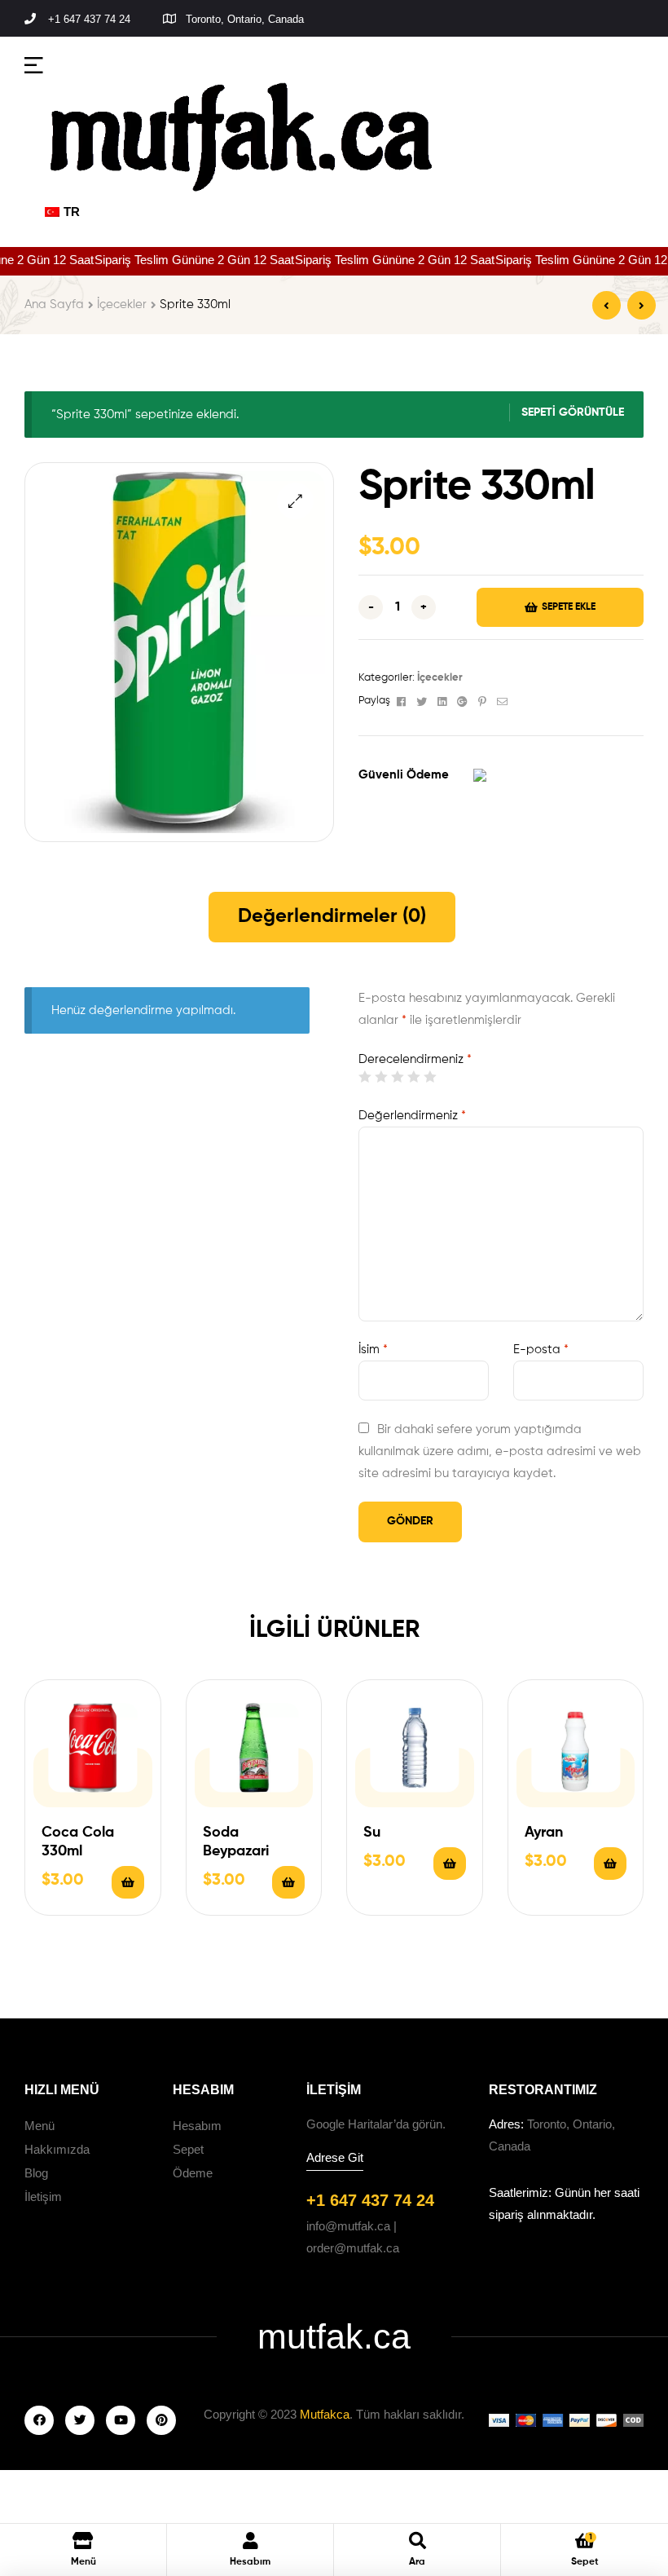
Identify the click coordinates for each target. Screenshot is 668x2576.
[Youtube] (121, 2420)
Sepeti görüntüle (573, 412)
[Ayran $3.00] (642, 305)
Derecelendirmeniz (415, 1059)
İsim (373, 1350)
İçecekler (122, 304)
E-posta (541, 1350)
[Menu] (34, 64)
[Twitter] (80, 2420)
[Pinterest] (161, 2420)
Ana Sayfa (54, 304)
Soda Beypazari (236, 1842)
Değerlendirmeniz (412, 1116)
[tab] (332, 917)
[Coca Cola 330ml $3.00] (606, 305)
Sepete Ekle (569, 607)
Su (372, 1833)
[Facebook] (39, 2420)
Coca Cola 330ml (78, 1842)
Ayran (544, 1833)
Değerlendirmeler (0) (332, 916)
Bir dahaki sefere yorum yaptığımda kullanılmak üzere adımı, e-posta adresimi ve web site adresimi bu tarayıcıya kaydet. (500, 1451)
